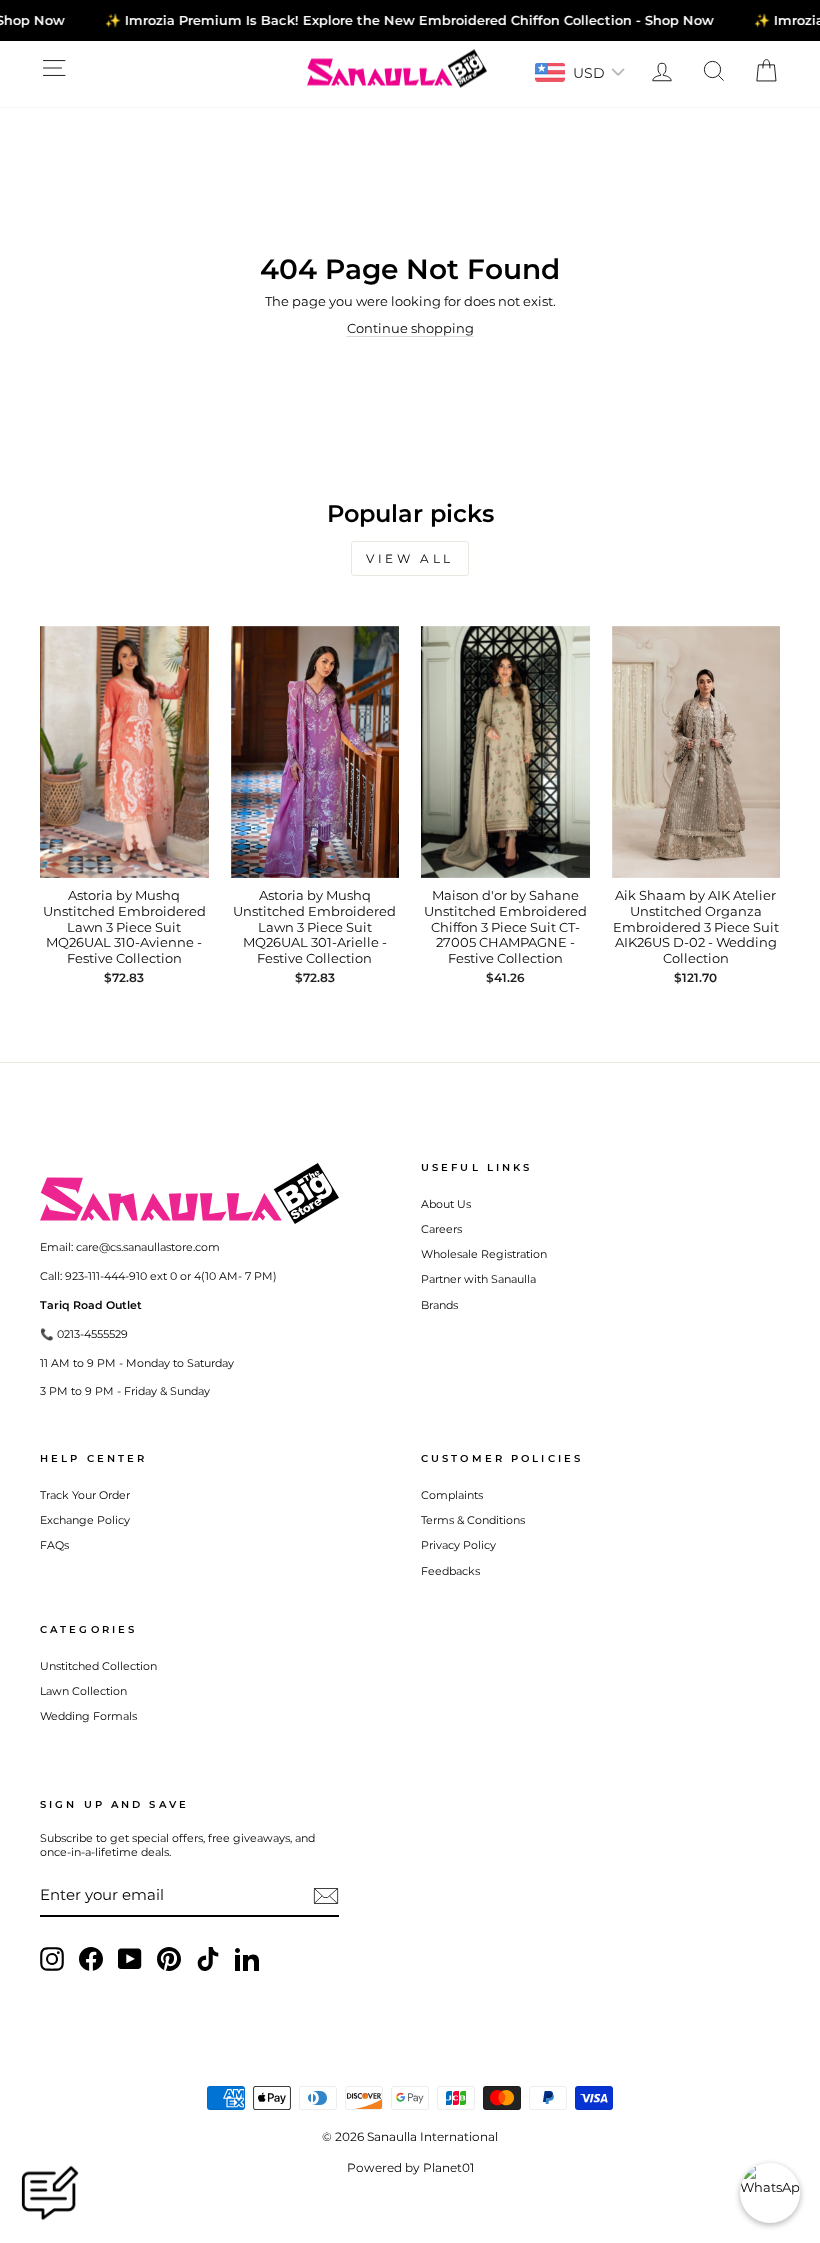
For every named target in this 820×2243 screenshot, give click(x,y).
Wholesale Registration (484, 1254)
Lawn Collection (83, 1691)
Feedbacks (450, 1571)
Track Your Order (85, 1495)
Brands (439, 1305)
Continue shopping (410, 328)
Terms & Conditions (473, 1520)
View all (410, 558)
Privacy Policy (458, 1545)
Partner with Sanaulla (478, 1279)
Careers (441, 1229)
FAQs (54, 1545)
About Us (446, 1204)
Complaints (452, 1495)
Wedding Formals (88, 1716)
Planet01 (448, 2167)
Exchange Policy (85, 1520)
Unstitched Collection (98, 1666)
